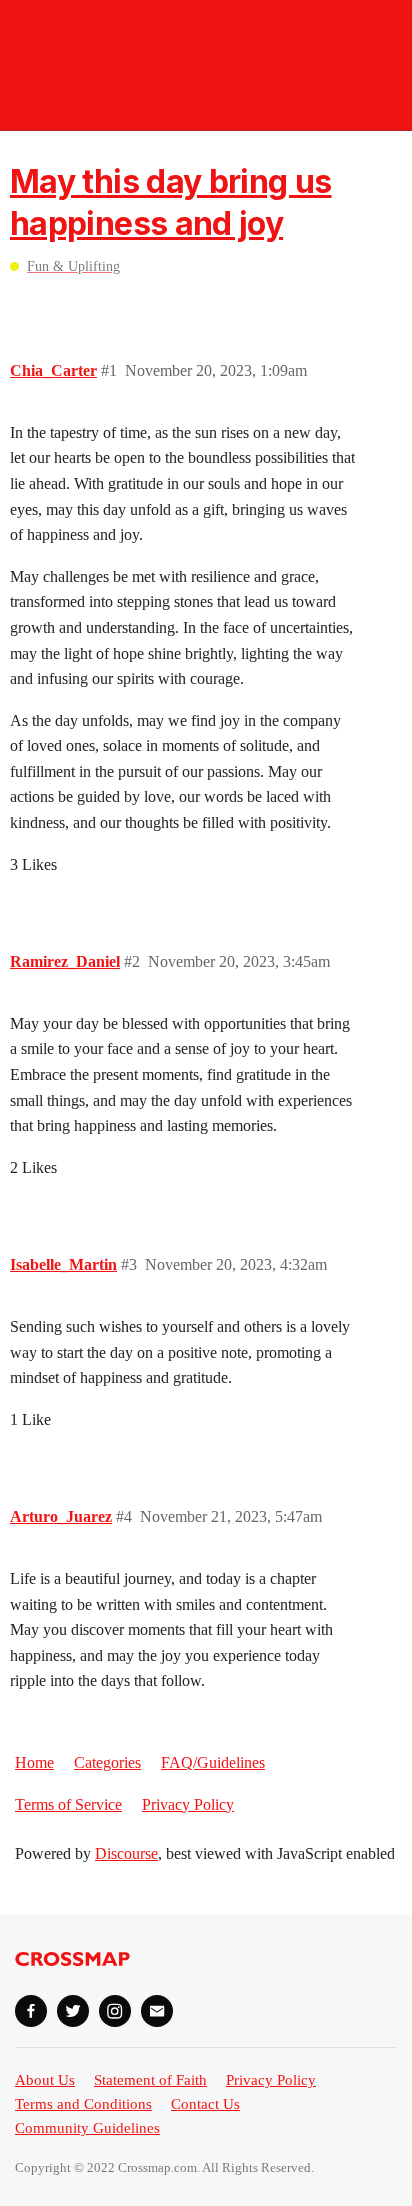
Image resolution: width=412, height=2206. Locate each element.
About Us (45, 2080)
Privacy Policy (188, 1804)
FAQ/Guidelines (213, 1762)
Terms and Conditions (83, 2104)
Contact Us (205, 2104)
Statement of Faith (150, 2080)
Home (34, 1762)
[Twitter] (73, 2011)
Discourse (126, 1853)
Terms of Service (68, 1804)
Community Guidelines (87, 2128)
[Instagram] (115, 2011)
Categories (107, 1762)
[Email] (157, 2011)
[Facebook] (31, 2011)
